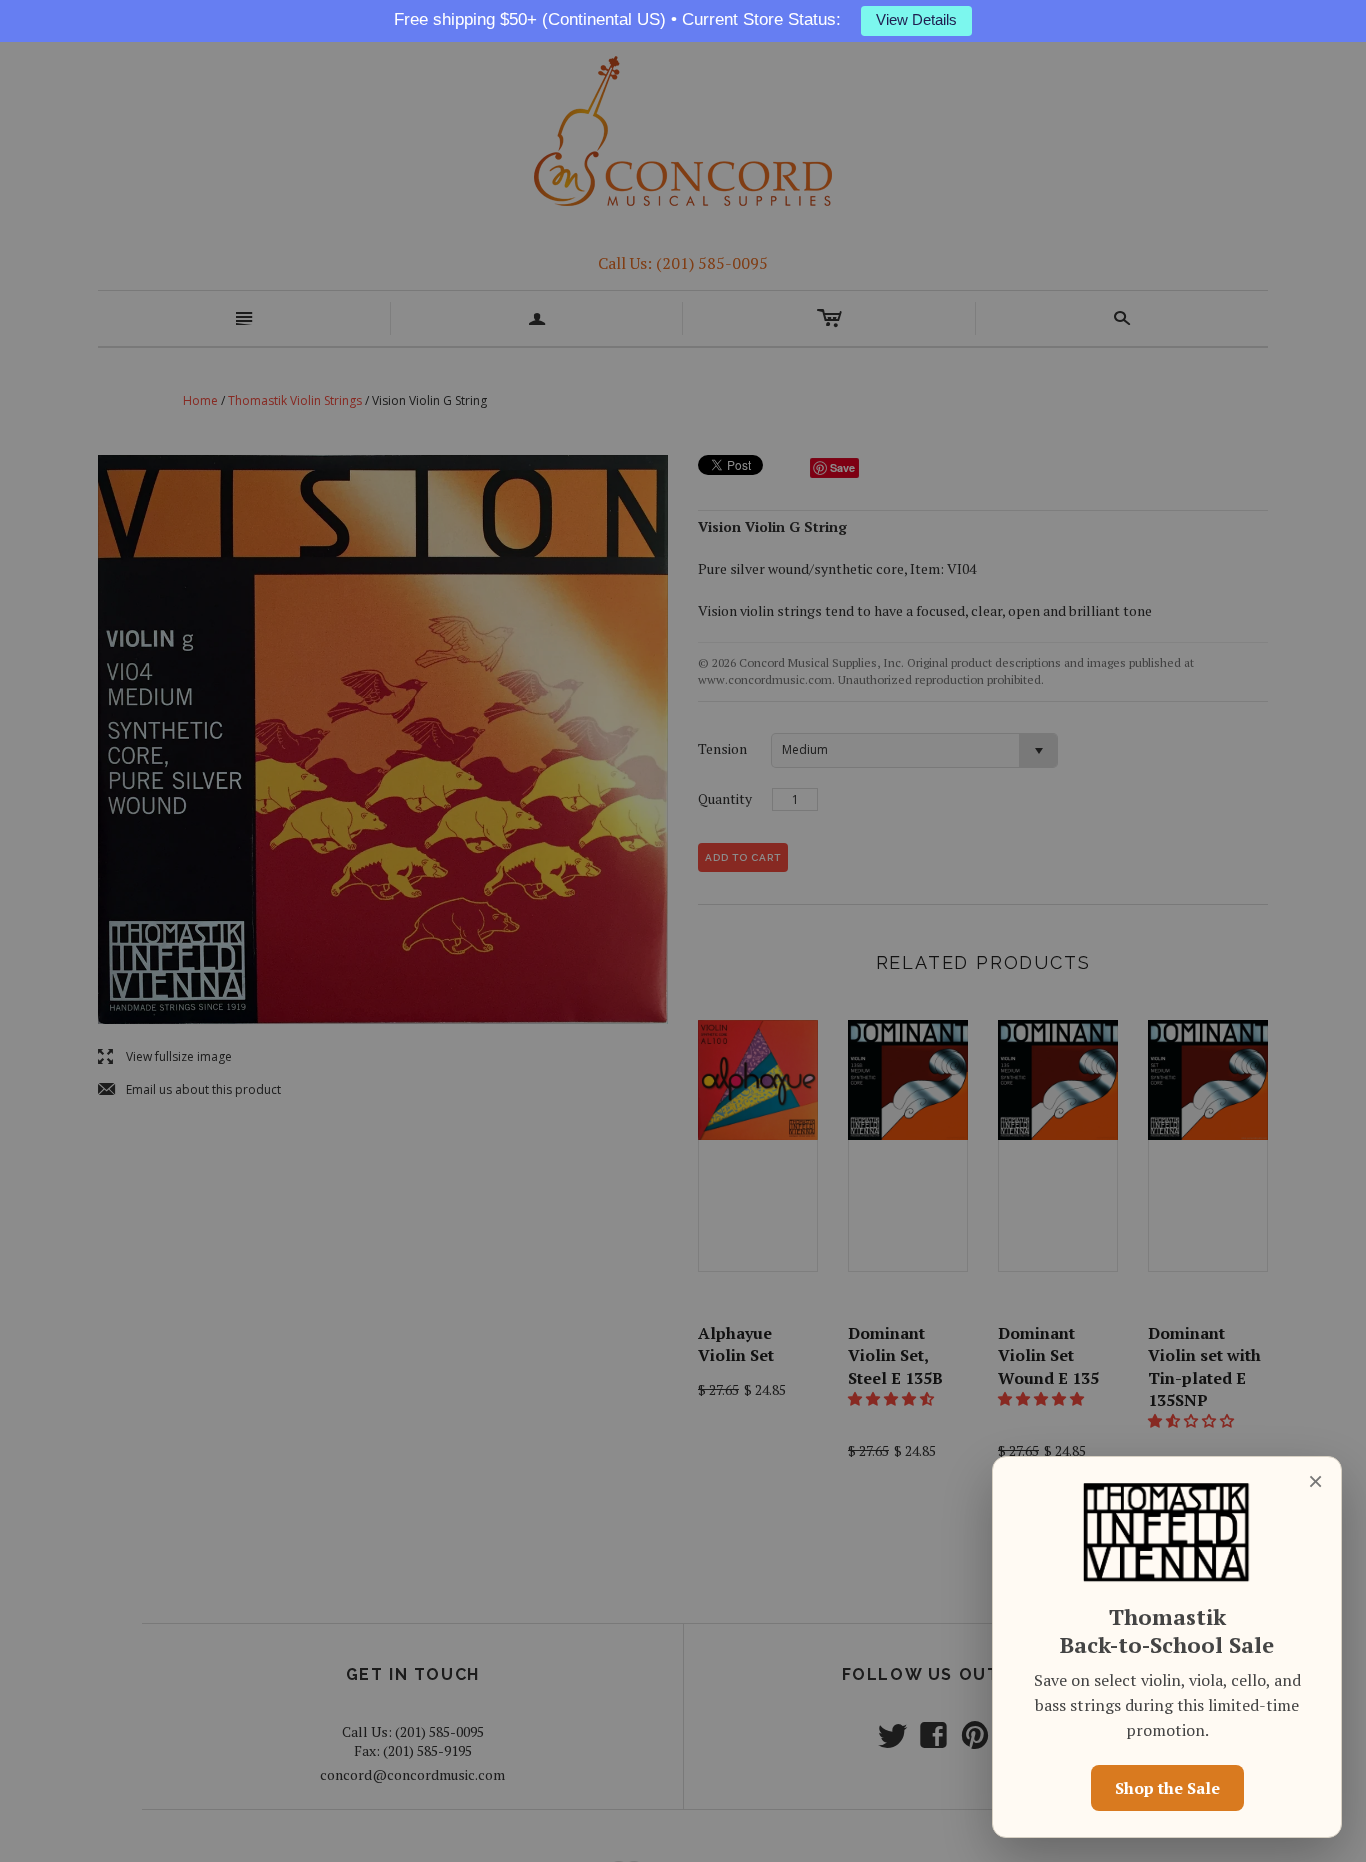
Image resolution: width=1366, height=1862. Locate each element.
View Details (916, 20)
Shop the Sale (1167, 1788)
